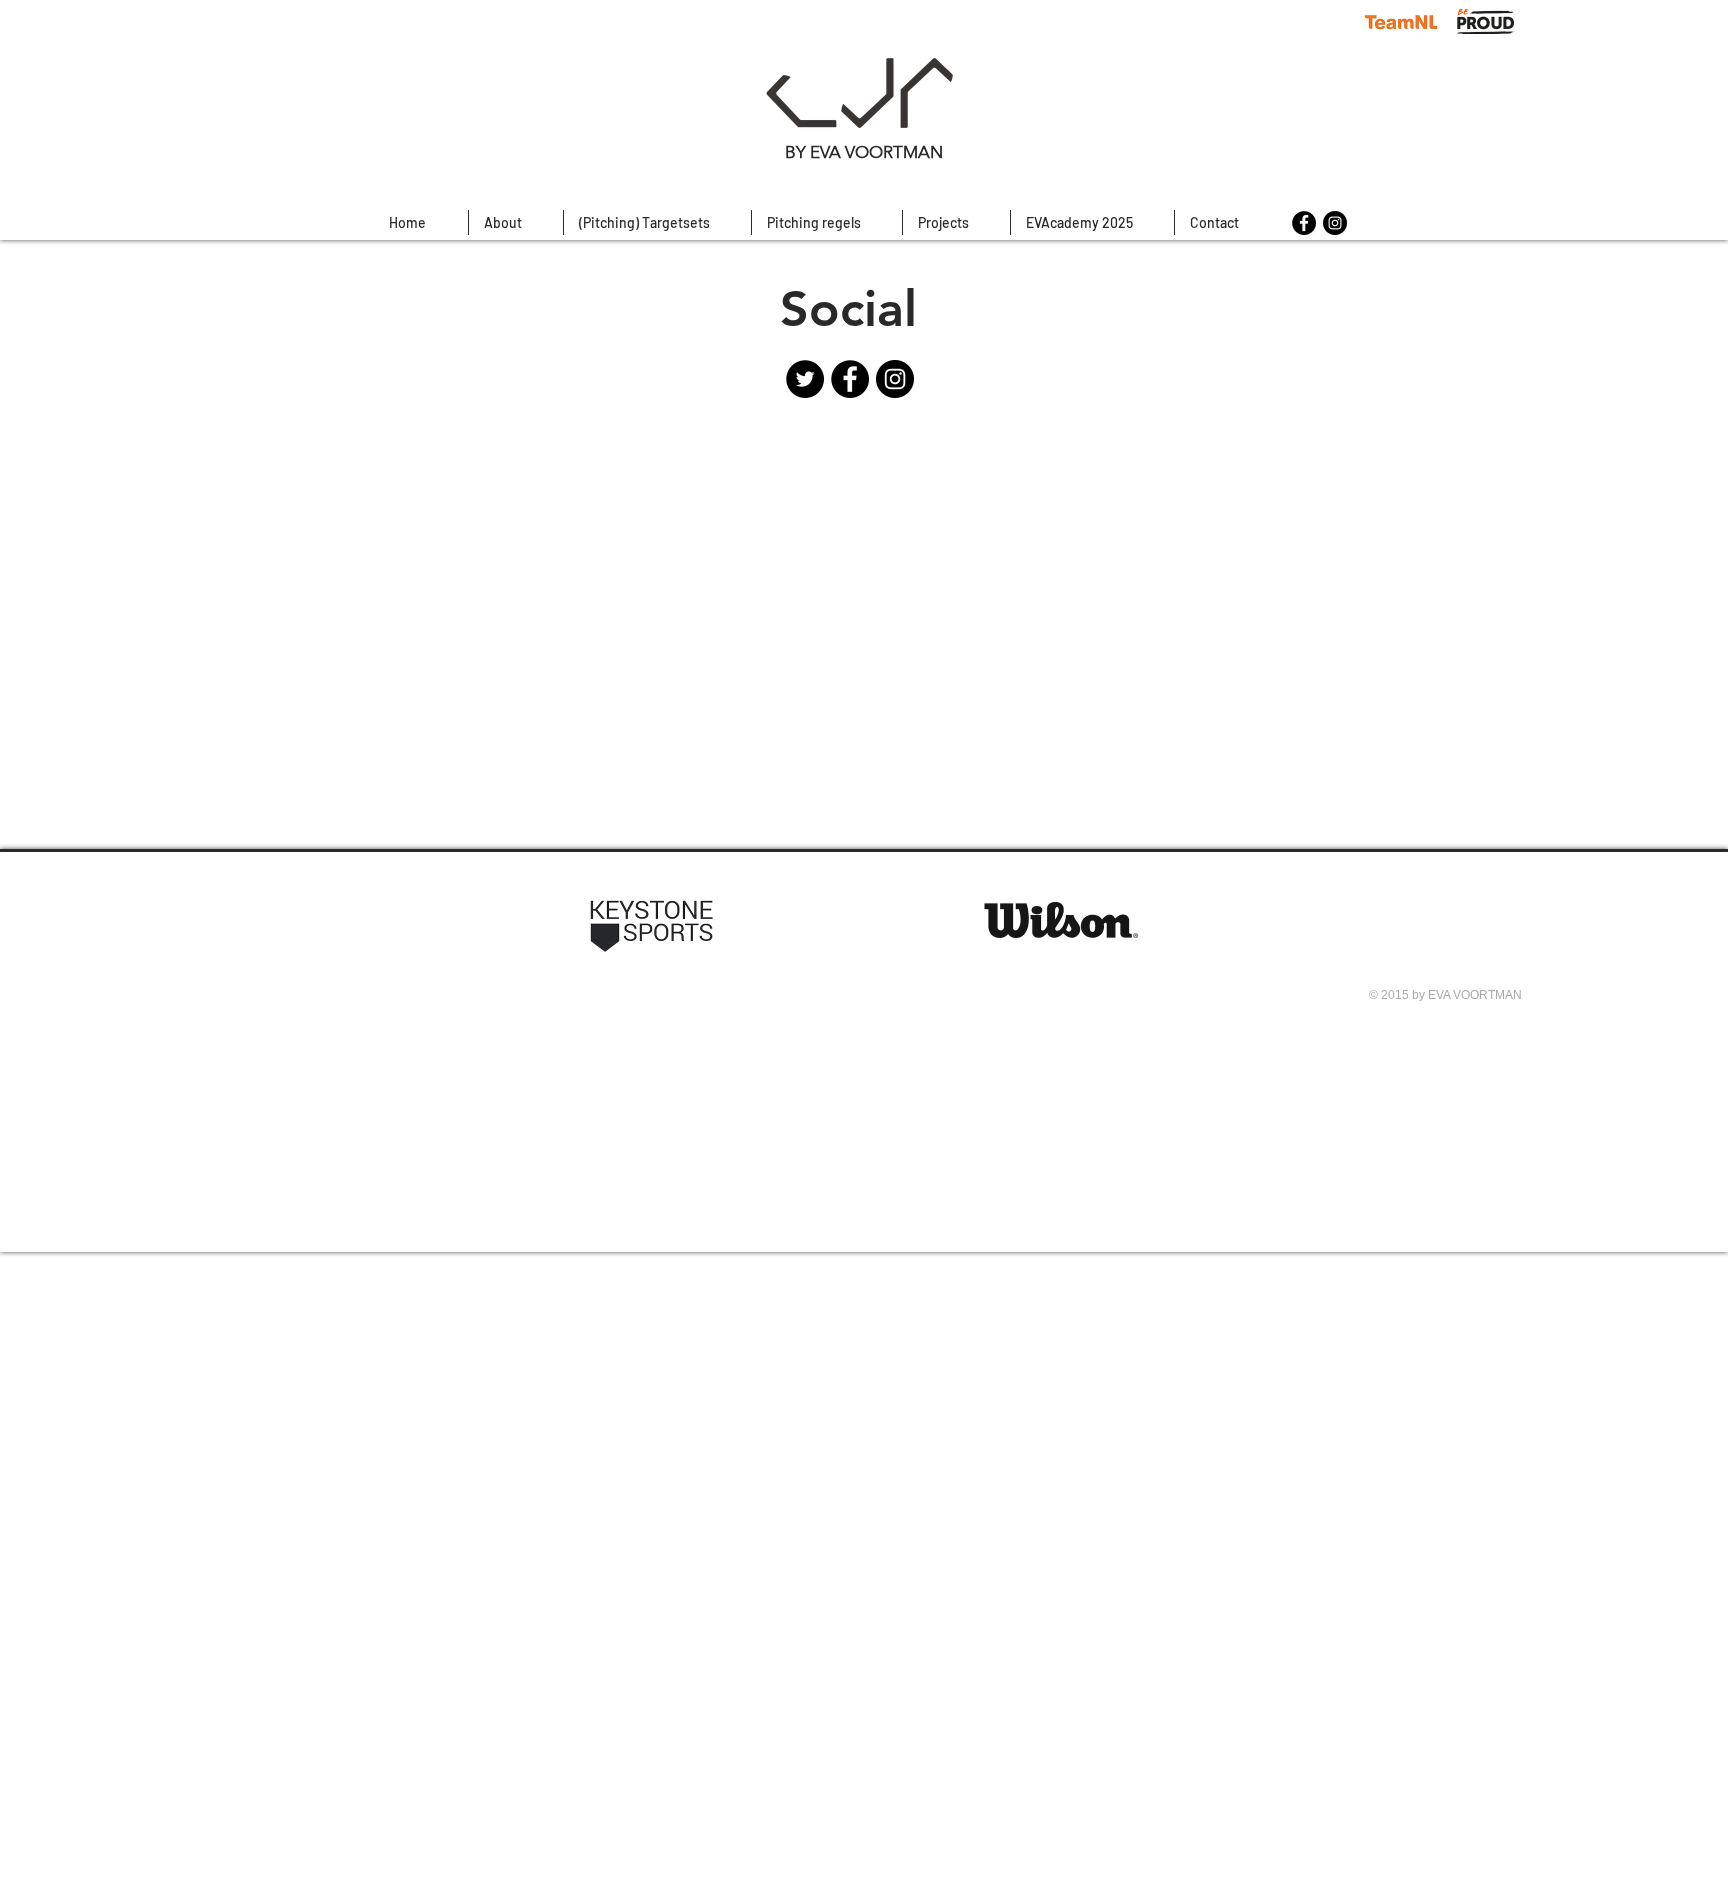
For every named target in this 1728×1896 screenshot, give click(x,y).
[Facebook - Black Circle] (1304, 223)
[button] (827, 222)
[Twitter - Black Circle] (805, 379)
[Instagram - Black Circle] (1335, 223)
